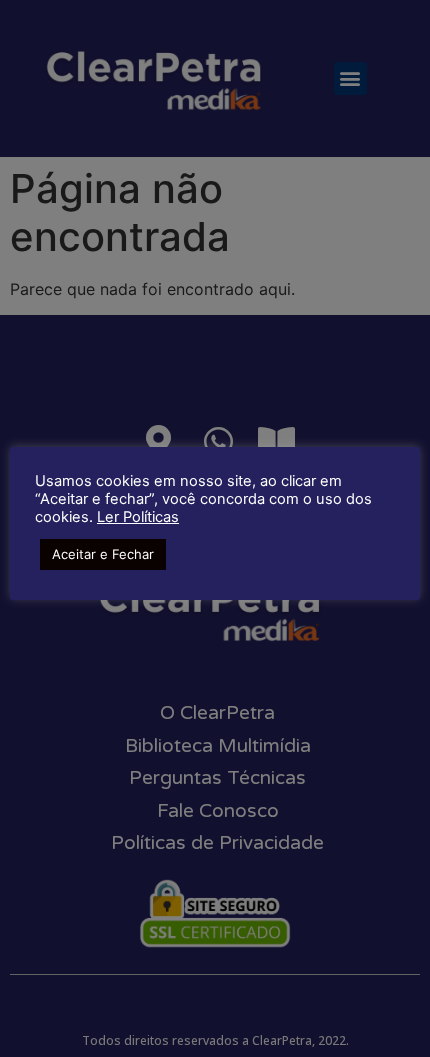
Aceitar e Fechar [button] (103, 554)
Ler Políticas (138, 517)
